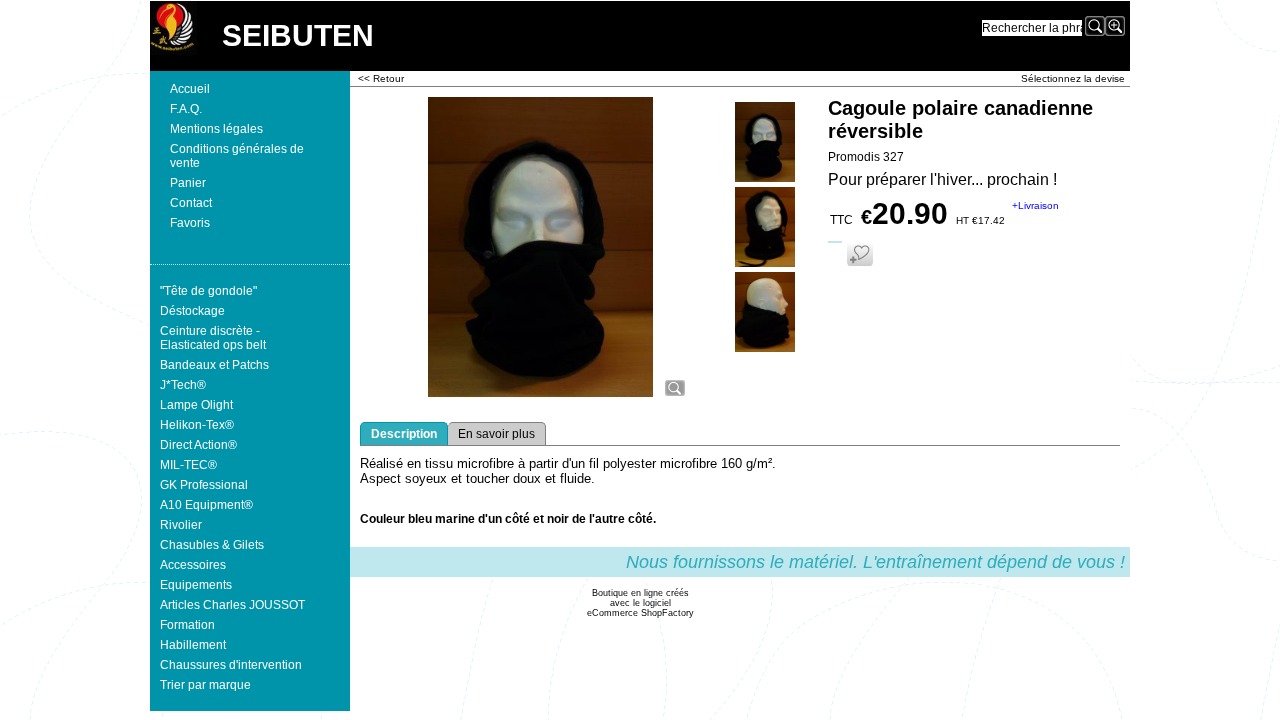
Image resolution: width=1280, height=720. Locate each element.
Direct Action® (198, 445)
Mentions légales (216, 129)
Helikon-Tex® (197, 425)
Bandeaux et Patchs (214, 365)
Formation (187, 625)
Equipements (196, 585)
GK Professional (204, 485)
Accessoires (193, 565)
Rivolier (181, 525)
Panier (188, 183)
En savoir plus (496, 434)
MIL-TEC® (188, 465)
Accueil (190, 89)
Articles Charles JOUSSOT (232, 605)
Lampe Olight (196, 405)
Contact (191, 203)
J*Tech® (183, 385)
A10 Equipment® (206, 505)
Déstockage (192, 311)
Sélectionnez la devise (1073, 78)
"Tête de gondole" (208, 291)
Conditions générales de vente (237, 156)
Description (404, 434)
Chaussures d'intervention (231, 665)
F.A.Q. (186, 109)
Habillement (193, 645)
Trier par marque (205, 685)
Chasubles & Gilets (212, 545)
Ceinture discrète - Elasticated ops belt (213, 338)
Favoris (190, 223)
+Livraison (1035, 205)
